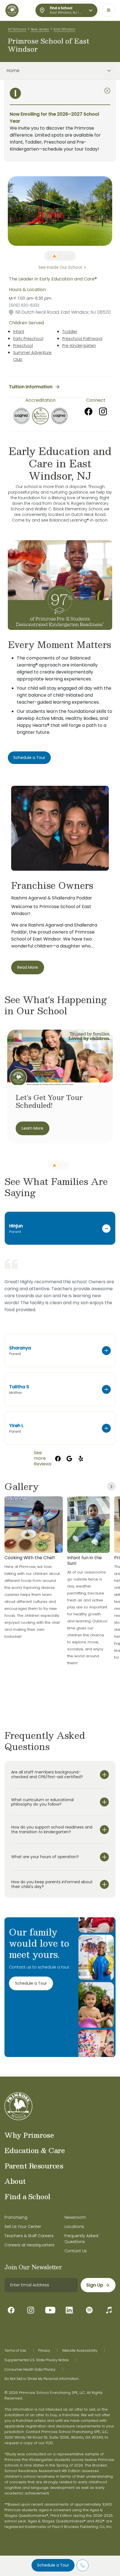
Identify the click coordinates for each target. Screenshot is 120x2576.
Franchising (16, 2217)
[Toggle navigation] (109, 10)
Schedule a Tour (53, 2565)
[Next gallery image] (111, 1486)
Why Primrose (29, 2135)
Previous (4, 211)
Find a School (27, 2196)
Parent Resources (34, 2166)
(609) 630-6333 (24, 305)
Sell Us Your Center (23, 2227)
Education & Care (35, 2150)
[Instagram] (103, 411)
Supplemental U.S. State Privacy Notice (37, 2360)
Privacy (44, 2351)
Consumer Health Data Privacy (30, 2370)
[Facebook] (88, 411)
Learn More (33, 1128)
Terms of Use (15, 2351)
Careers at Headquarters (29, 2245)
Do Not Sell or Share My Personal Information (42, 2379)
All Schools (17, 29)
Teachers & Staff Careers (29, 2236)
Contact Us (76, 2251)
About (15, 2181)
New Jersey (40, 29)
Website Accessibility (80, 2351)
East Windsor (64, 29)
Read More (28, 967)
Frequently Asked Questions (81, 2239)
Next (116, 211)
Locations (74, 2227)
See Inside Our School (60, 267)
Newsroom (75, 2217)
